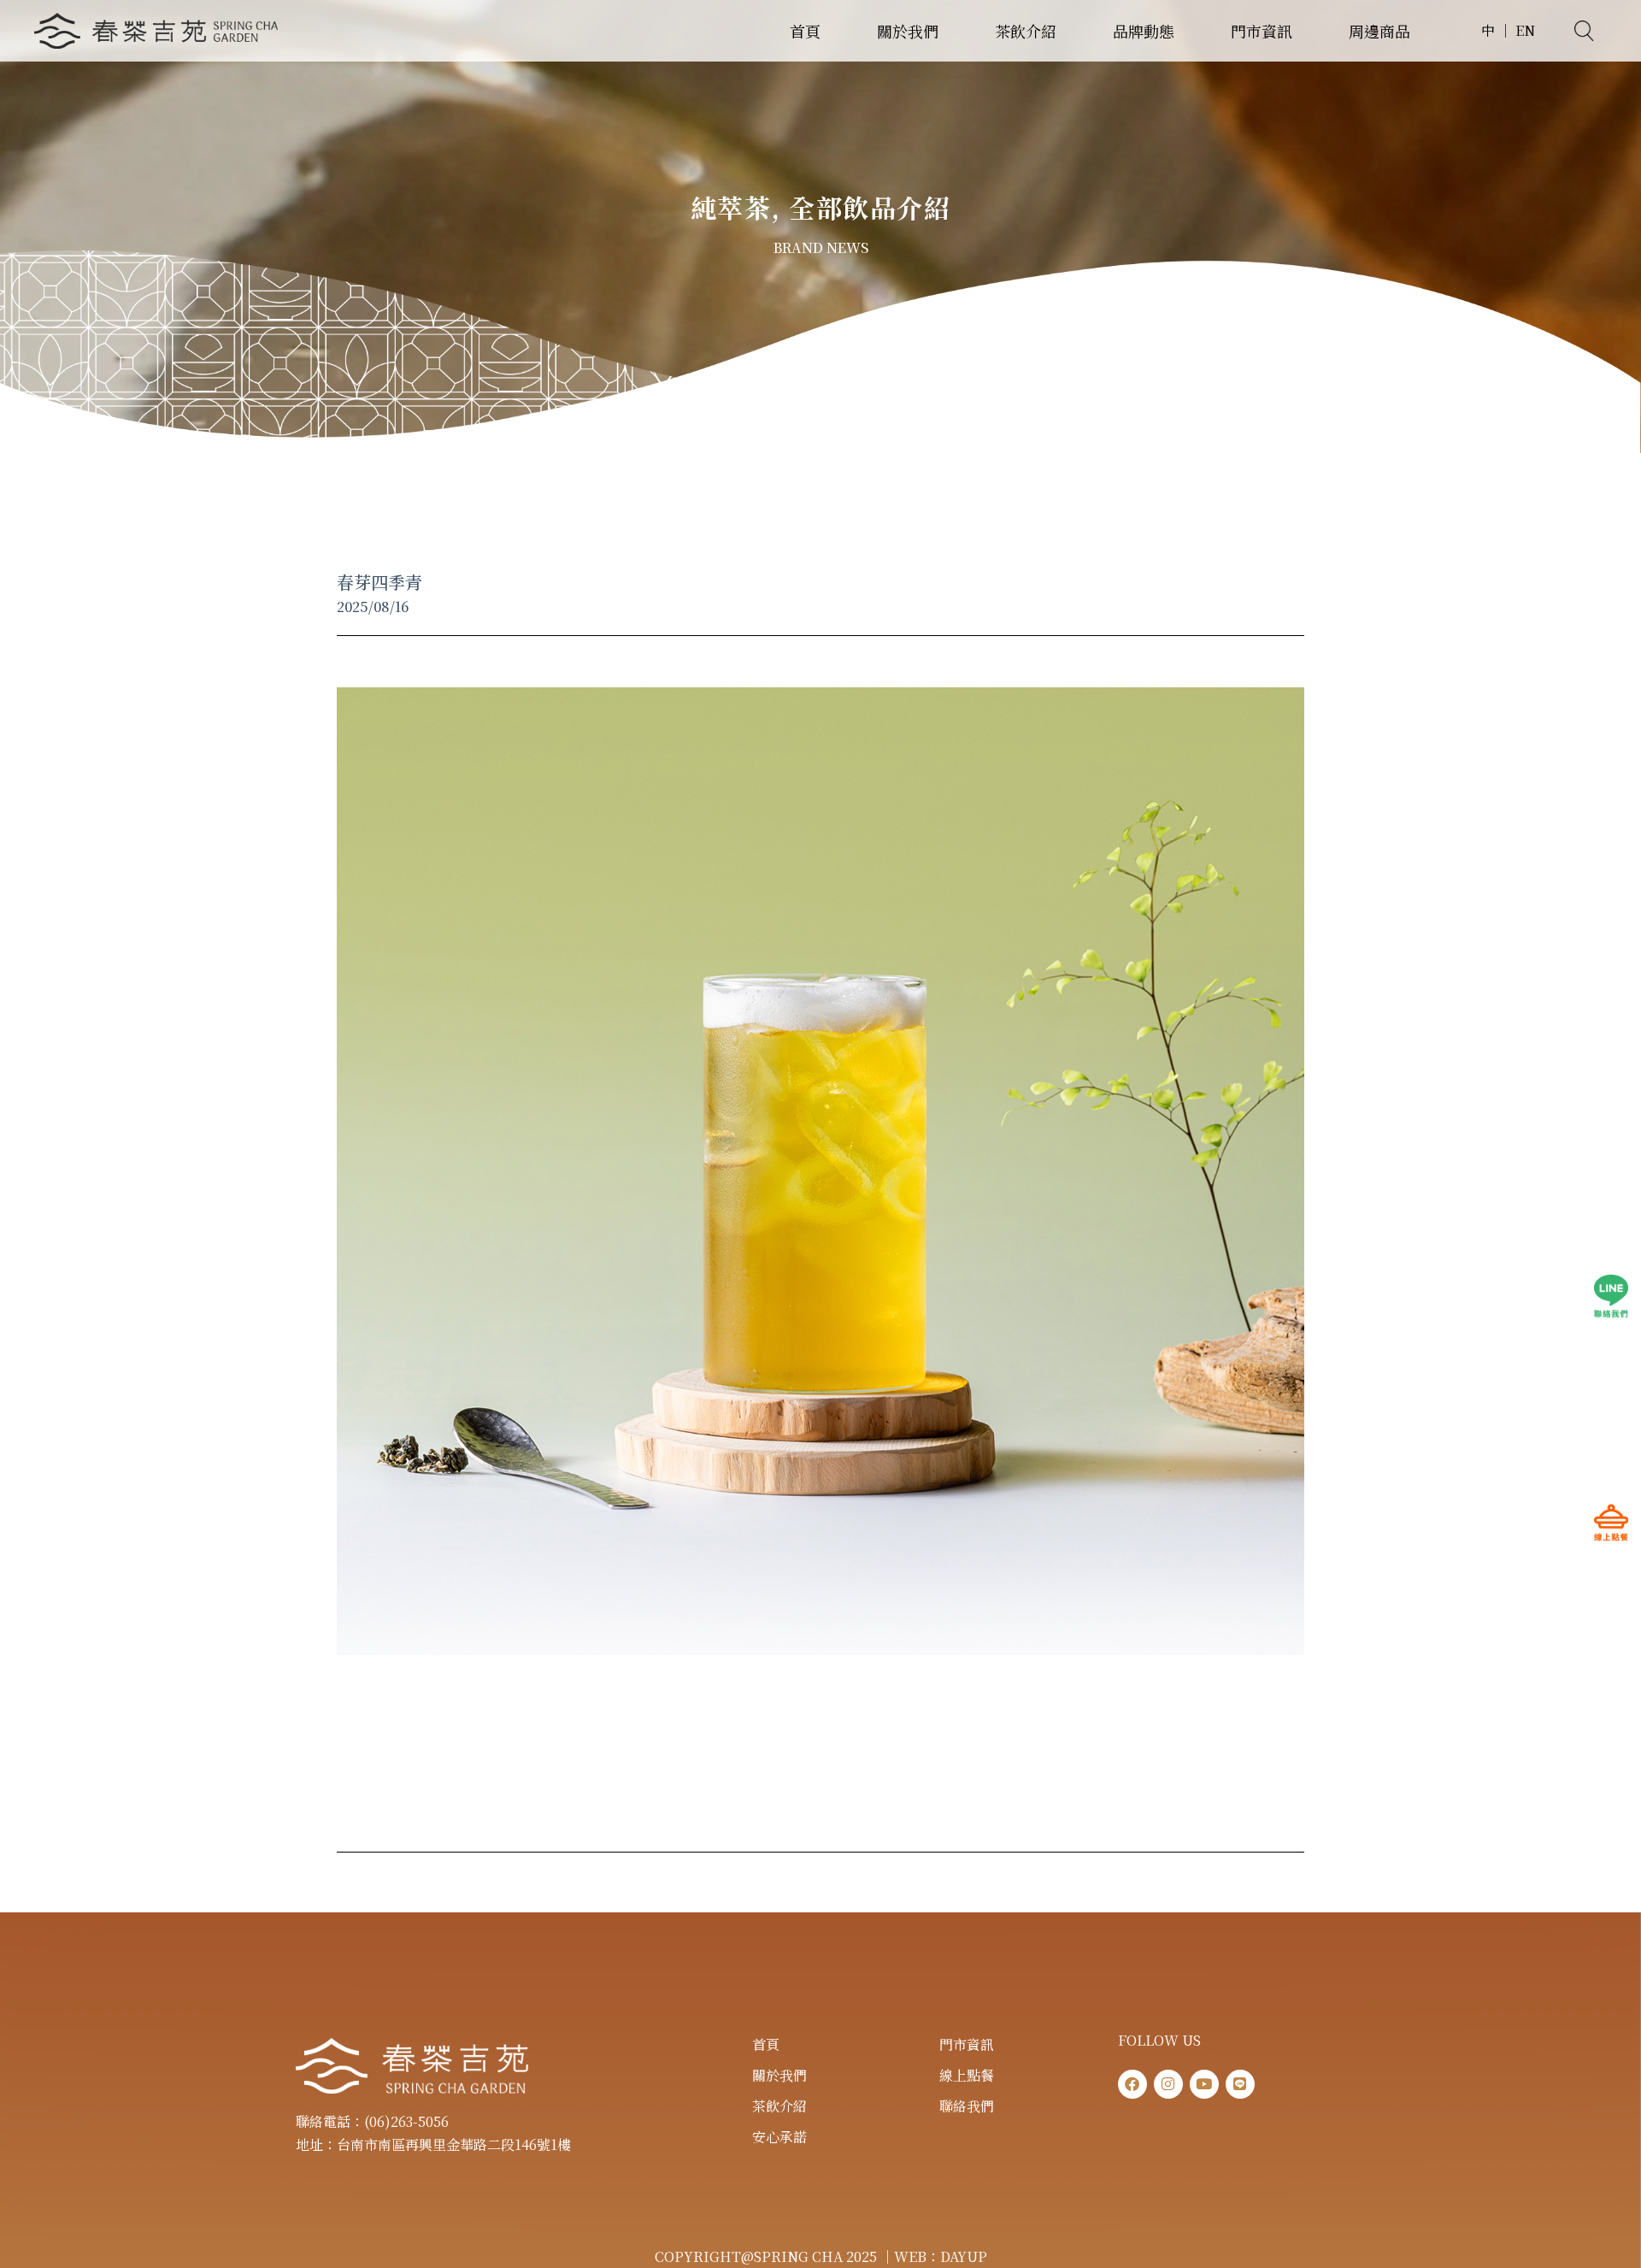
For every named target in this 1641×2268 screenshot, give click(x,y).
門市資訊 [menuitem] (1262, 31)
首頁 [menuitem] (805, 31)
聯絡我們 (967, 2106)
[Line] (1240, 2084)
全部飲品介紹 (870, 207)
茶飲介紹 (779, 2106)
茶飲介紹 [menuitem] (1026, 31)
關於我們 (779, 2075)
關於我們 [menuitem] (908, 31)
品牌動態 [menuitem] (1144, 31)
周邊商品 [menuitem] (1379, 31)
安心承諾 (779, 2137)
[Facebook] (1132, 2084)
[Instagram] (1168, 2084)
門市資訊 (967, 2044)
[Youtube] (1204, 2084)
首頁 (766, 2044)
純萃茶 (731, 207)
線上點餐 (967, 2075)
